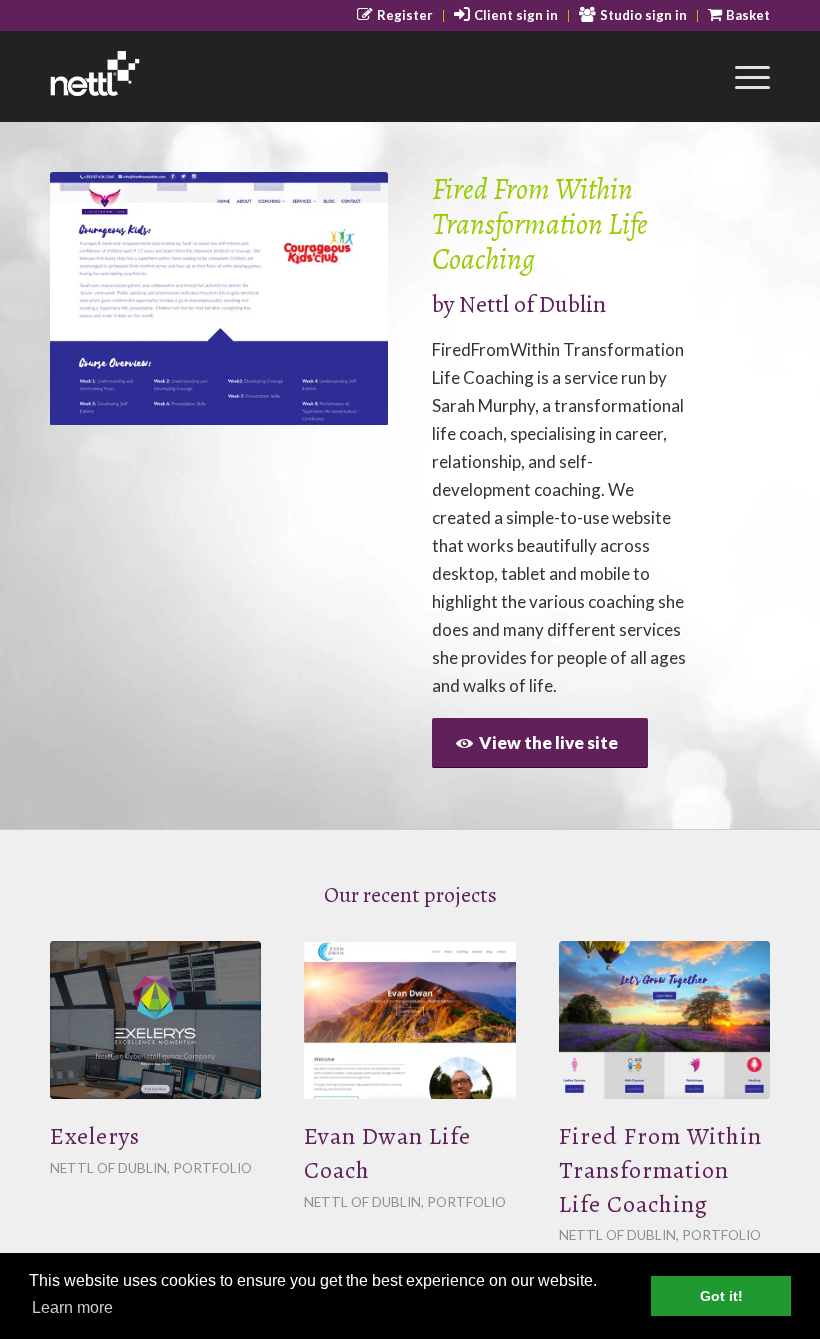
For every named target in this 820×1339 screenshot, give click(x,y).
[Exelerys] (155, 1020)
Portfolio (212, 1168)
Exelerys (95, 1136)
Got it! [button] (721, 1296)
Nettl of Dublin (532, 304)
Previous (95, 299)
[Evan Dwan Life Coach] (409, 1020)
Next (343, 299)
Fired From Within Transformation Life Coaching (660, 1169)
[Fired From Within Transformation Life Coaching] (664, 1020)
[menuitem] (395, 16)
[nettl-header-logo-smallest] (148, 76)
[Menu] (742, 76)
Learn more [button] (72, 1307)
